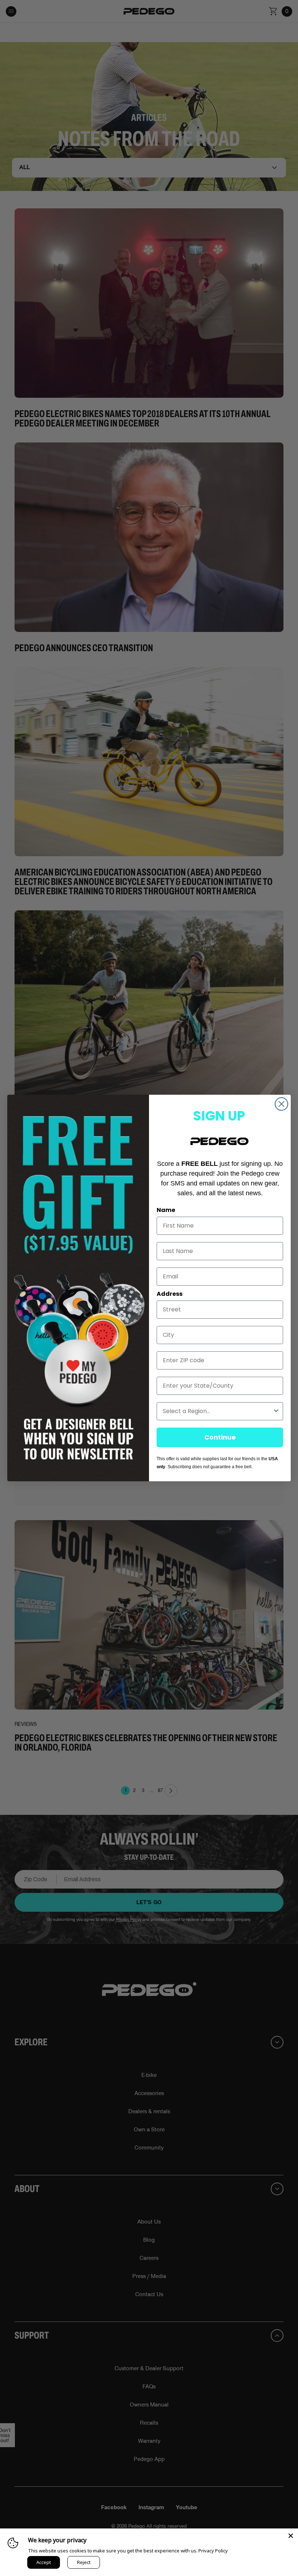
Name (166, 1210)
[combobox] (218, 1411)
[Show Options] (276, 1411)
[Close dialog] (281, 1104)
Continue (220, 1437)
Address (170, 1294)
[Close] (291, 2536)
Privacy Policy (213, 2551)
